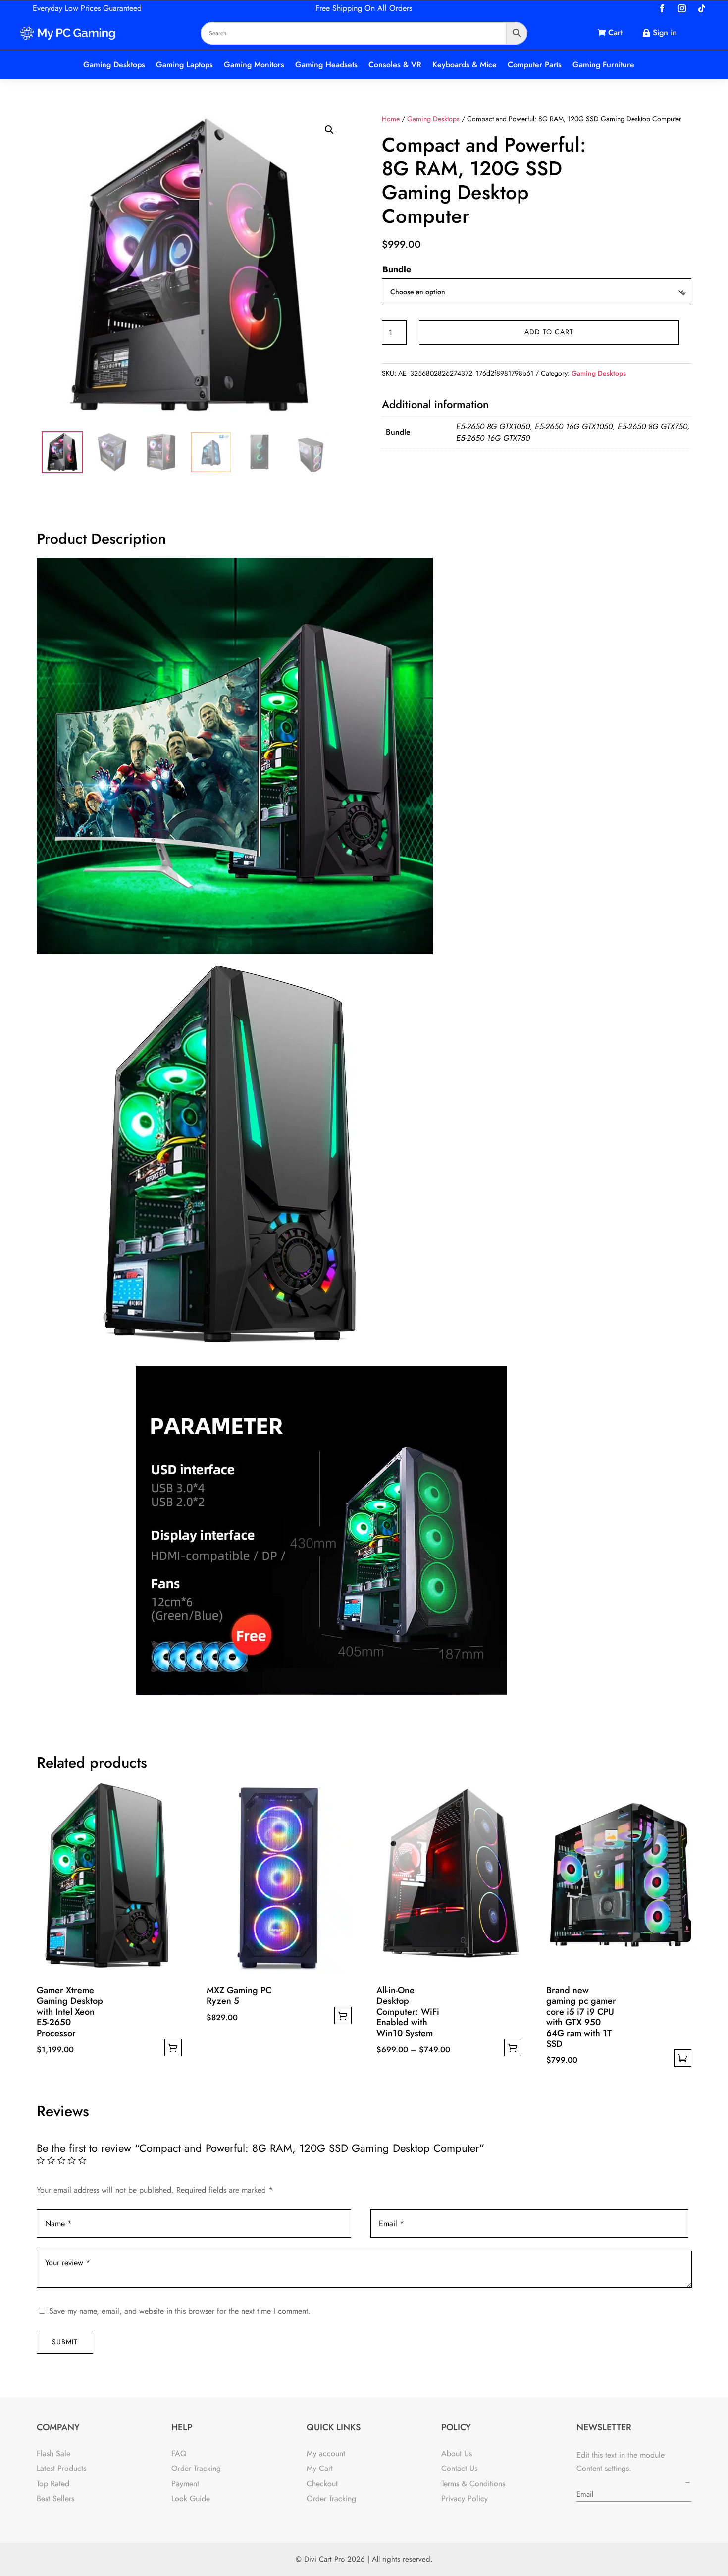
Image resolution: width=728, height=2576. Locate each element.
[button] (329, 130)
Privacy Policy (465, 2498)
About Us (457, 2453)
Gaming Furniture (603, 65)
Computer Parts (535, 65)
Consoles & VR (395, 65)
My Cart (320, 2468)
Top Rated (53, 2484)
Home (391, 119)
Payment (185, 2484)
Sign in (665, 32)
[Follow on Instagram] (682, 8)
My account (326, 2453)
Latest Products (61, 2468)
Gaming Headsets (326, 65)
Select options (173, 2048)
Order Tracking (196, 2468)
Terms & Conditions (473, 2484)
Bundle (397, 269)
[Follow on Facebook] (662, 8)
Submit (65, 2342)
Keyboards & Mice (465, 65)
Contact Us (459, 2468)
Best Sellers (55, 2498)
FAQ (179, 2453)
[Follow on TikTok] (702, 8)
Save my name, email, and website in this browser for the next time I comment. (180, 2311)
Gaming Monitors (254, 65)
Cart (615, 32)
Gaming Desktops (114, 65)
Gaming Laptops (184, 65)
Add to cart (549, 332)
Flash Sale (53, 2453)
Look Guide (191, 2498)
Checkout (322, 2484)
